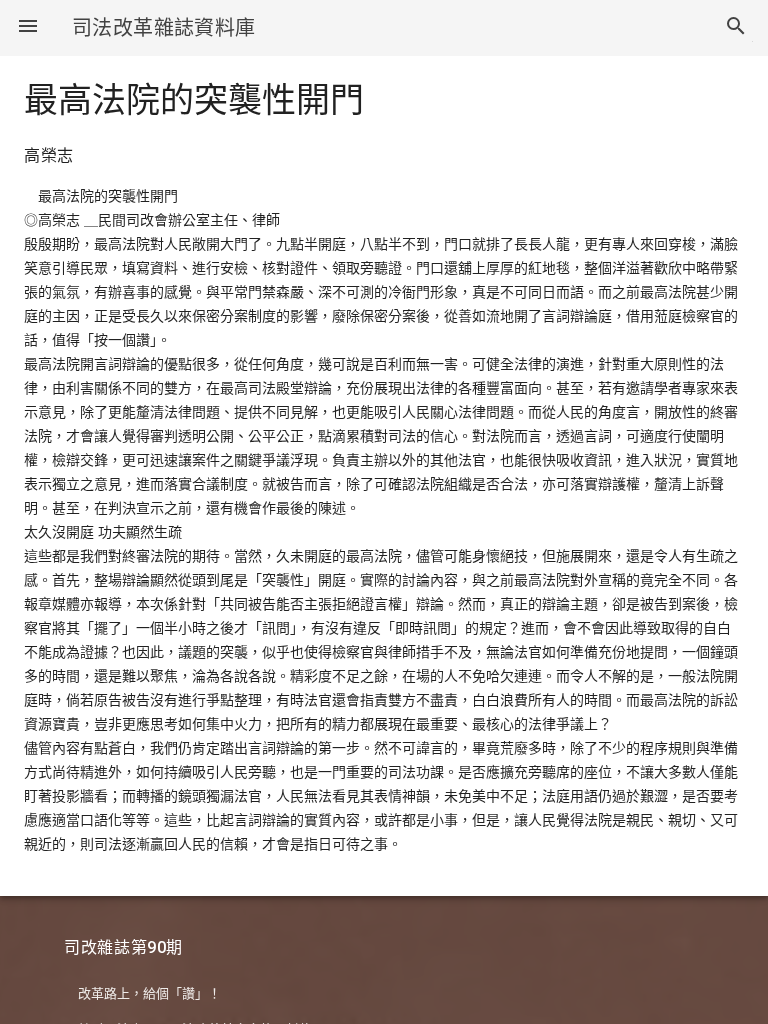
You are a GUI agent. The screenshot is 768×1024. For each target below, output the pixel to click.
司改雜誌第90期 (123, 947)
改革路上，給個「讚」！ (149, 993)
